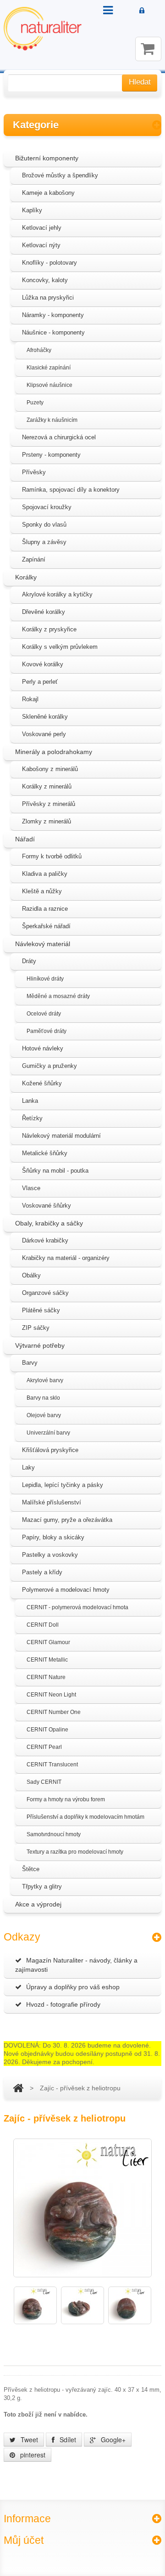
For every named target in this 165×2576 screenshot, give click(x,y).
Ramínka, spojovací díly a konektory (71, 490)
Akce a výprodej (38, 1904)
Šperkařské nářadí (46, 926)
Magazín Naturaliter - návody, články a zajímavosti (76, 1965)
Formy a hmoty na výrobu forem (66, 1799)
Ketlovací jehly (42, 228)
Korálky (26, 577)
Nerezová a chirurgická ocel (59, 437)
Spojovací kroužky (47, 507)
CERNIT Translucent (52, 1765)
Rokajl (30, 699)
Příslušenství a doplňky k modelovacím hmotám (85, 1817)
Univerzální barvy (48, 1433)
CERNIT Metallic (47, 1660)
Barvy (30, 1363)
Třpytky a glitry (42, 1887)
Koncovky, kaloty (45, 280)
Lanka (30, 1101)
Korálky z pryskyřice (49, 629)
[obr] (35, 2305)
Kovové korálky (43, 664)
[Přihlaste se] (142, 11)
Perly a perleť (40, 682)
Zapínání (34, 559)
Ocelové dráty (44, 1014)
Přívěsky (34, 472)
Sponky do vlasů (44, 525)
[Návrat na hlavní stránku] (18, 2088)
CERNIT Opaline (47, 1730)
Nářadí (25, 839)
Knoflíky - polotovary (49, 263)
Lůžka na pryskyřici (48, 298)
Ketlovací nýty (41, 245)
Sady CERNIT (44, 1782)
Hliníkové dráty (45, 979)
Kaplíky (32, 210)
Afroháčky (39, 350)
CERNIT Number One (54, 1712)
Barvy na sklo (43, 1398)
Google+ (112, 2440)
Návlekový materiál (43, 944)
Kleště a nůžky (42, 891)
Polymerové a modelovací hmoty (66, 1590)
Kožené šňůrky (42, 1083)
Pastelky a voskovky (50, 1555)
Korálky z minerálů (47, 786)
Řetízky (32, 1118)
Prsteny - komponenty (51, 455)
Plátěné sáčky (41, 1310)
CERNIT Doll (43, 1625)
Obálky (31, 1275)
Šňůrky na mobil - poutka (55, 1171)
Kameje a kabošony (48, 193)
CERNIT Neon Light (51, 1695)
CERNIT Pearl (44, 1747)
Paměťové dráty (47, 1031)
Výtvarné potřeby (40, 1345)
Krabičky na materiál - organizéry (66, 1258)
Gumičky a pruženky (49, 1066)
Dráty (29, 961)
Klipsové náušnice (49, 385)
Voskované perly (44, 734)
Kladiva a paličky (45, 874)
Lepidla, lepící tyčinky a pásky (63, 1485)
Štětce (31, 1869)
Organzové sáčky (45, 1293)
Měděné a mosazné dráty (58, 996)
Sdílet (67, 2440)
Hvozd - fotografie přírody (63, 2004)
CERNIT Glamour (48, 1642)
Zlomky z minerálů (47, 821)
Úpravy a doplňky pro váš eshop (73, 1987)
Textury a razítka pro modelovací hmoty (75, 1852)
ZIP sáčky (36, 1328)
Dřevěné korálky (44, 612)
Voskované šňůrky (47, 1206)
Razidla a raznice (45, 909)
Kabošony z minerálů (50, 769)
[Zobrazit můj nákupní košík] (148, 49)
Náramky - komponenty (53, 315)
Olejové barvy (44, 1415)
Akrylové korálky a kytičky (57, 594)
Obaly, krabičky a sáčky (49, 1223)
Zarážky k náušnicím (52, 420)
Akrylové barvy (45, 1380)
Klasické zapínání (49, 368)
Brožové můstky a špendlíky (60, 175)
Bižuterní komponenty (47, 158)
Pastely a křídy (42, 1572)
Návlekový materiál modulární (61, 1136)
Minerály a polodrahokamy (54, 752)
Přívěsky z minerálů (49, 804)
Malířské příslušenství (52, 1502)
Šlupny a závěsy (44, 542)
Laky (28, 1467)
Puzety (35, 403)
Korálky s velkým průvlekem (60, 647)
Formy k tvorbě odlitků (52, 856)
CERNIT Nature (46, 1677)
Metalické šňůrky (45, 1153)
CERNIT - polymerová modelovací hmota (77, 1607)
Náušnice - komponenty (53, 332)
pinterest (32, 2455)
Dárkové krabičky (45, 1240)
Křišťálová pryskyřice (50, 1450)
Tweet (28, 2440)
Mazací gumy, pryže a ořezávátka (67, 1520)
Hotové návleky (43, 1048)
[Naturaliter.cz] (43, 29)
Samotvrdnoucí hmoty (54, 1834)
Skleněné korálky (45, 717)
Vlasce (31, 1188)
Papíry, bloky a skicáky (53, 1537)
